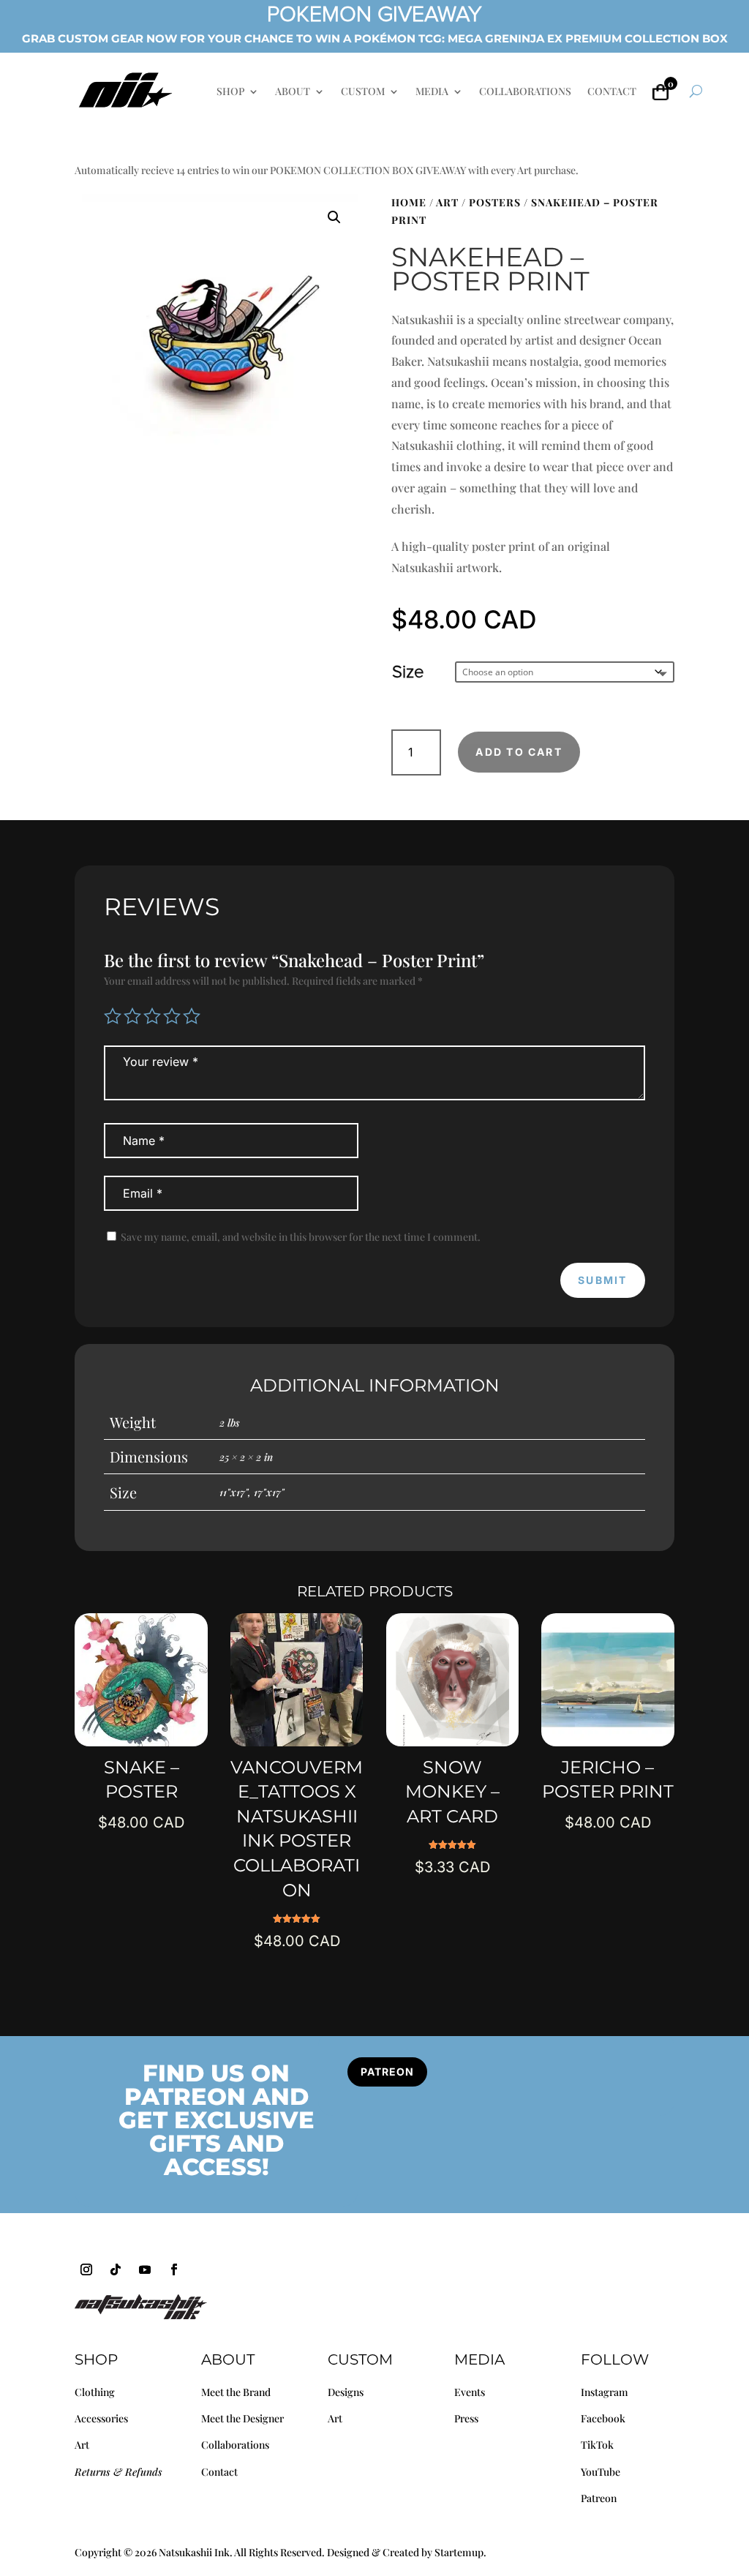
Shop (96, 2359)
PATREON (387, 2072)
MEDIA (432, 92)
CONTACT (612, 92)
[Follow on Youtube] (145, 2269)
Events (470, 2392)
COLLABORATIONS (525, 92)
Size (408, 672)
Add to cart (519, 752)
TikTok (597, 2445)
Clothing (95, 2392)
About (228, 2359)
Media (479, 2359)
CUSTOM (363, 92)
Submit (602, 1280)
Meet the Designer (242, 2418)
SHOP (230, 92)
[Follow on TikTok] (116, 2269)
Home (409, 202)
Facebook (603, 2418)
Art (447, 202)
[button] (334, 217)
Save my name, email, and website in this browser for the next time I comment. (301, 1237)
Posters (495, 202)
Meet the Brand (236, 2392)
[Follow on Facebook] (174, 2269)
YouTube (601, 2472)
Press (466, 2418)
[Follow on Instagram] (86, 2269)
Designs (346, 2392)
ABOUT (293, 92)
